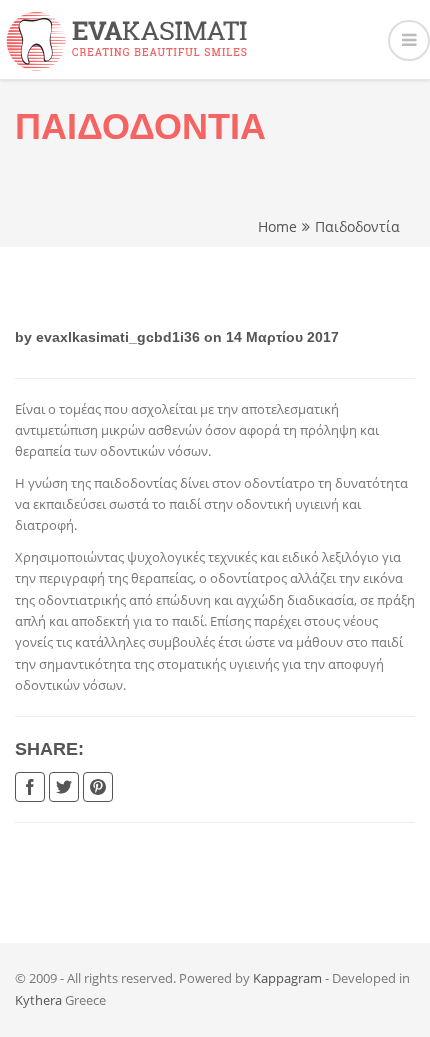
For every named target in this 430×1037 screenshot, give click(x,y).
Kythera (38, 1000)
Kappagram (287, 978)
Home (277, 226)
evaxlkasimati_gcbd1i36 (118, 337)
